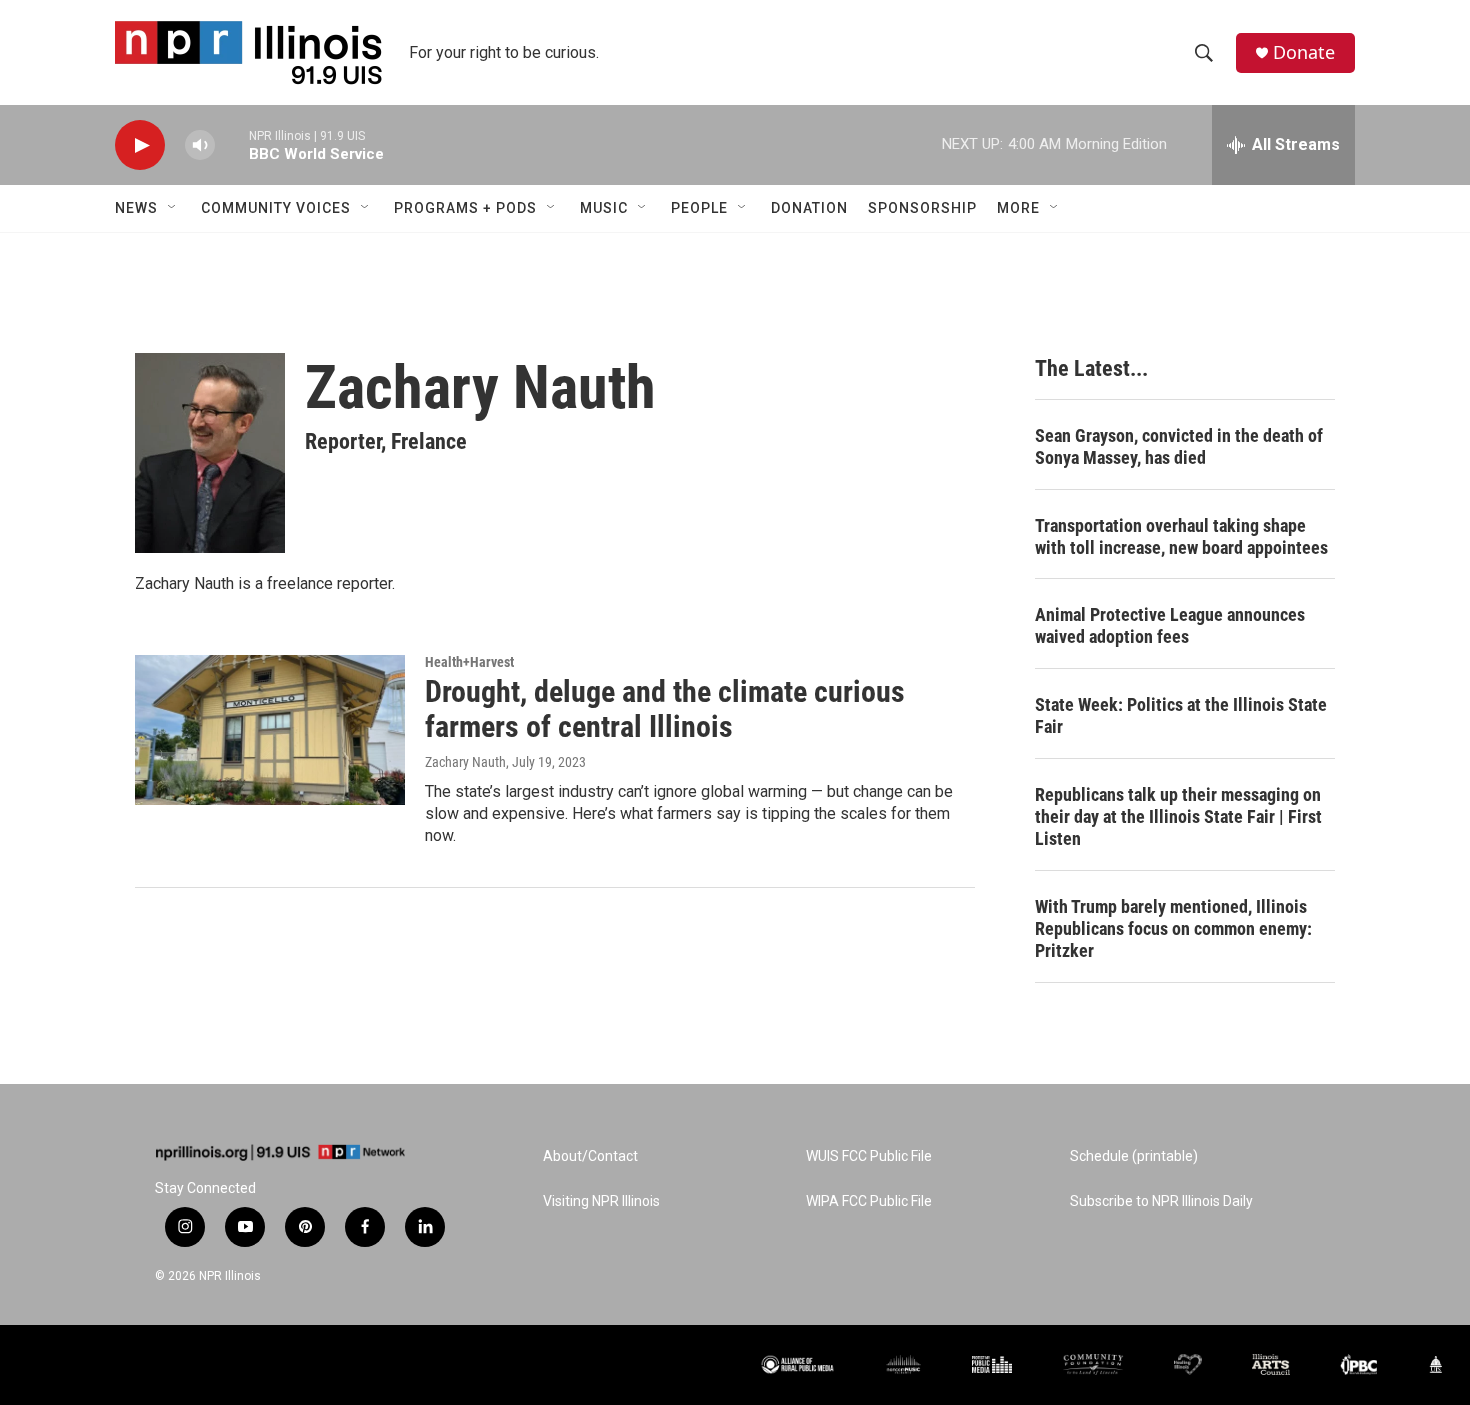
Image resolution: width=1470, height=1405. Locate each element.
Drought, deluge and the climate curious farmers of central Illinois (665, 709)
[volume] (200, 145)
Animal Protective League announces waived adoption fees (1170, 625)
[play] (140, 145)
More (1018, 208)
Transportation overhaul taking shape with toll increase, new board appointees (1181, 536)
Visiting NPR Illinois (601, 1201)
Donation (809, 208)
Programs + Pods (465, 208)
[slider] (232, 144)
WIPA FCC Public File (869, 1201)
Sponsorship (922, 208)
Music (604, 208)
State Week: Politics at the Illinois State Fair (1181, 715)
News (136, 208)
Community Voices (276, 208)
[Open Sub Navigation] (173, 208)
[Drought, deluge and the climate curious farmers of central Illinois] (270, 730)
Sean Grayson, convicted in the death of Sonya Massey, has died (1179, 446)
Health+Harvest (469, 662)
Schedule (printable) (1134, 1156)
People (699, 208)
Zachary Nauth (465, 762)
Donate (1304, 52)
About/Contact (590, 1156)
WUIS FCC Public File (869, 1156)
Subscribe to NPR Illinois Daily (1161, 1201)
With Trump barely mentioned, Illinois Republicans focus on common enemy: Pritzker (1173, 928)
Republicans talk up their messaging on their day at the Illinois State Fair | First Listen (1178, 816)
